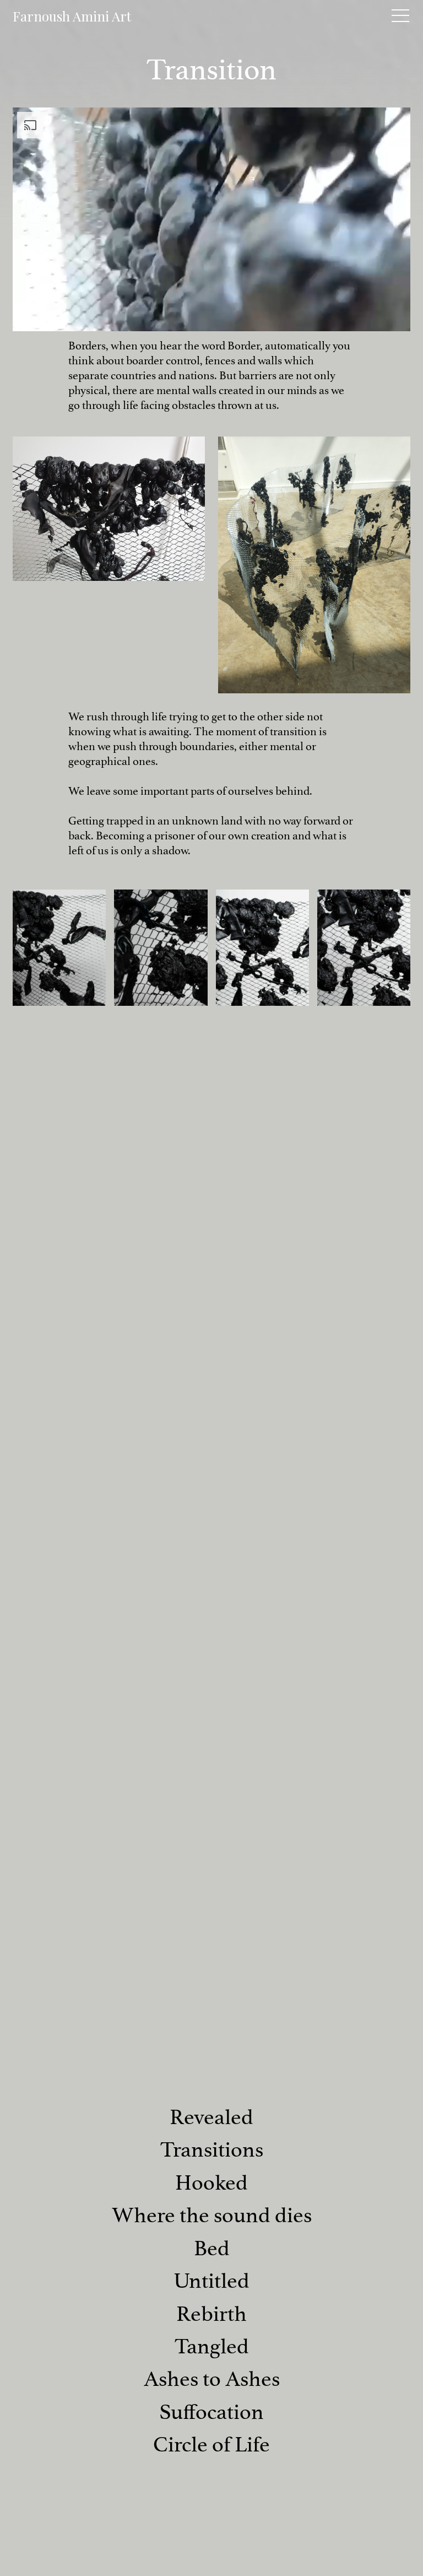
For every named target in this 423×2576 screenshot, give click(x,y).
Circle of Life (211, 2445)
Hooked (211, 2183)
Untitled (211, 2281)
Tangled (212, 2346)
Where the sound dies (212, 2215)
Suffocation (211, 2412)
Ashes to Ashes (212, 2379)
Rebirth (211, 2314)
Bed (212, 2248)
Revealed (211, 2117)
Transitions (212, 2150)
